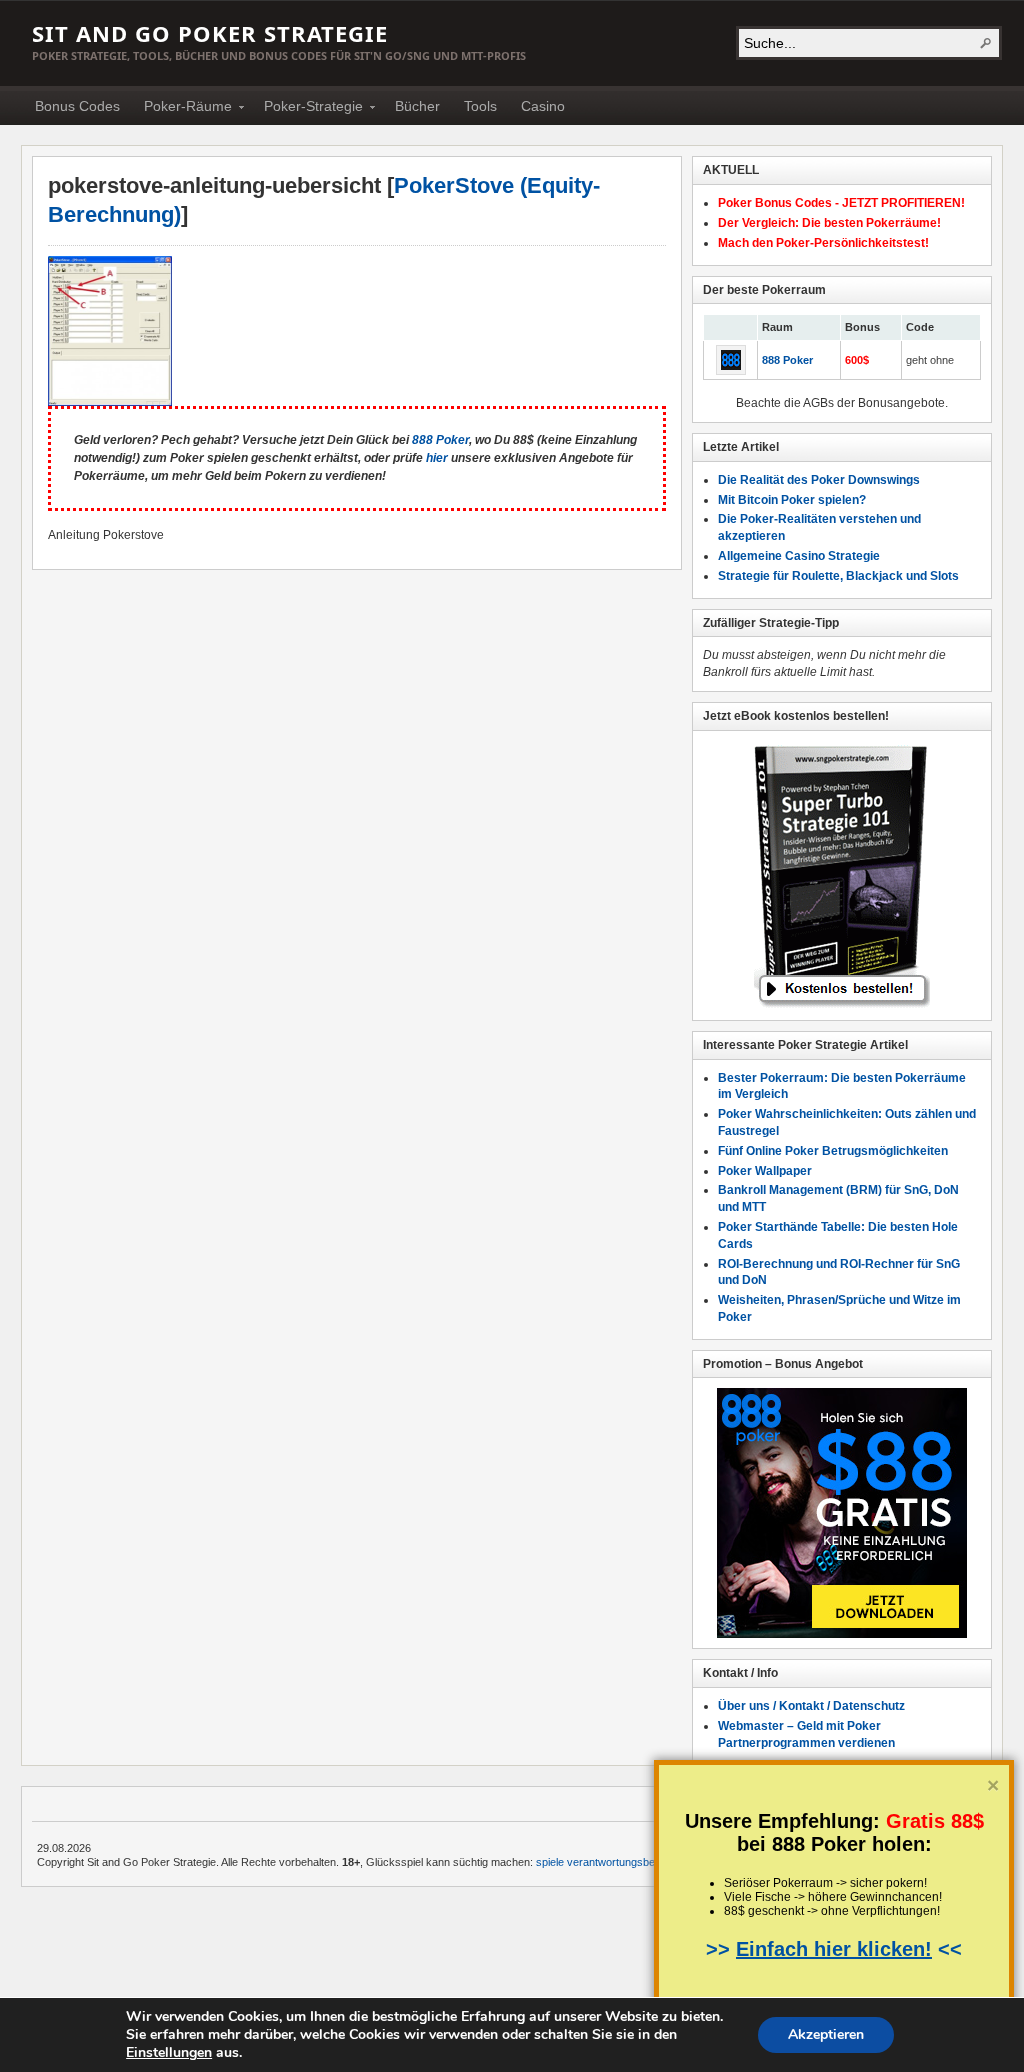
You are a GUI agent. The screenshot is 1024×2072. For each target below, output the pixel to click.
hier (437, 458)
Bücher (417, 106)
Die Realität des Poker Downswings (819, 480)
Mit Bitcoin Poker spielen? (792, 500)
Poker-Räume (182, 109)
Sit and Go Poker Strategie (210, 33)
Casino (543, 106)
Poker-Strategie (307, 109)
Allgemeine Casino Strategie (799, 556)
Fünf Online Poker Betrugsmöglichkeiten (833, 1151)
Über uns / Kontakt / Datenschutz (811, 1706)
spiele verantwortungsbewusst (610, 1862)
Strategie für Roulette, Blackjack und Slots (838, 576)
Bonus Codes (77, 106)
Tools (480, 106)
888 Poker (440, 440)
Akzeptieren (826, 2034)
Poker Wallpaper (765, 1171)
